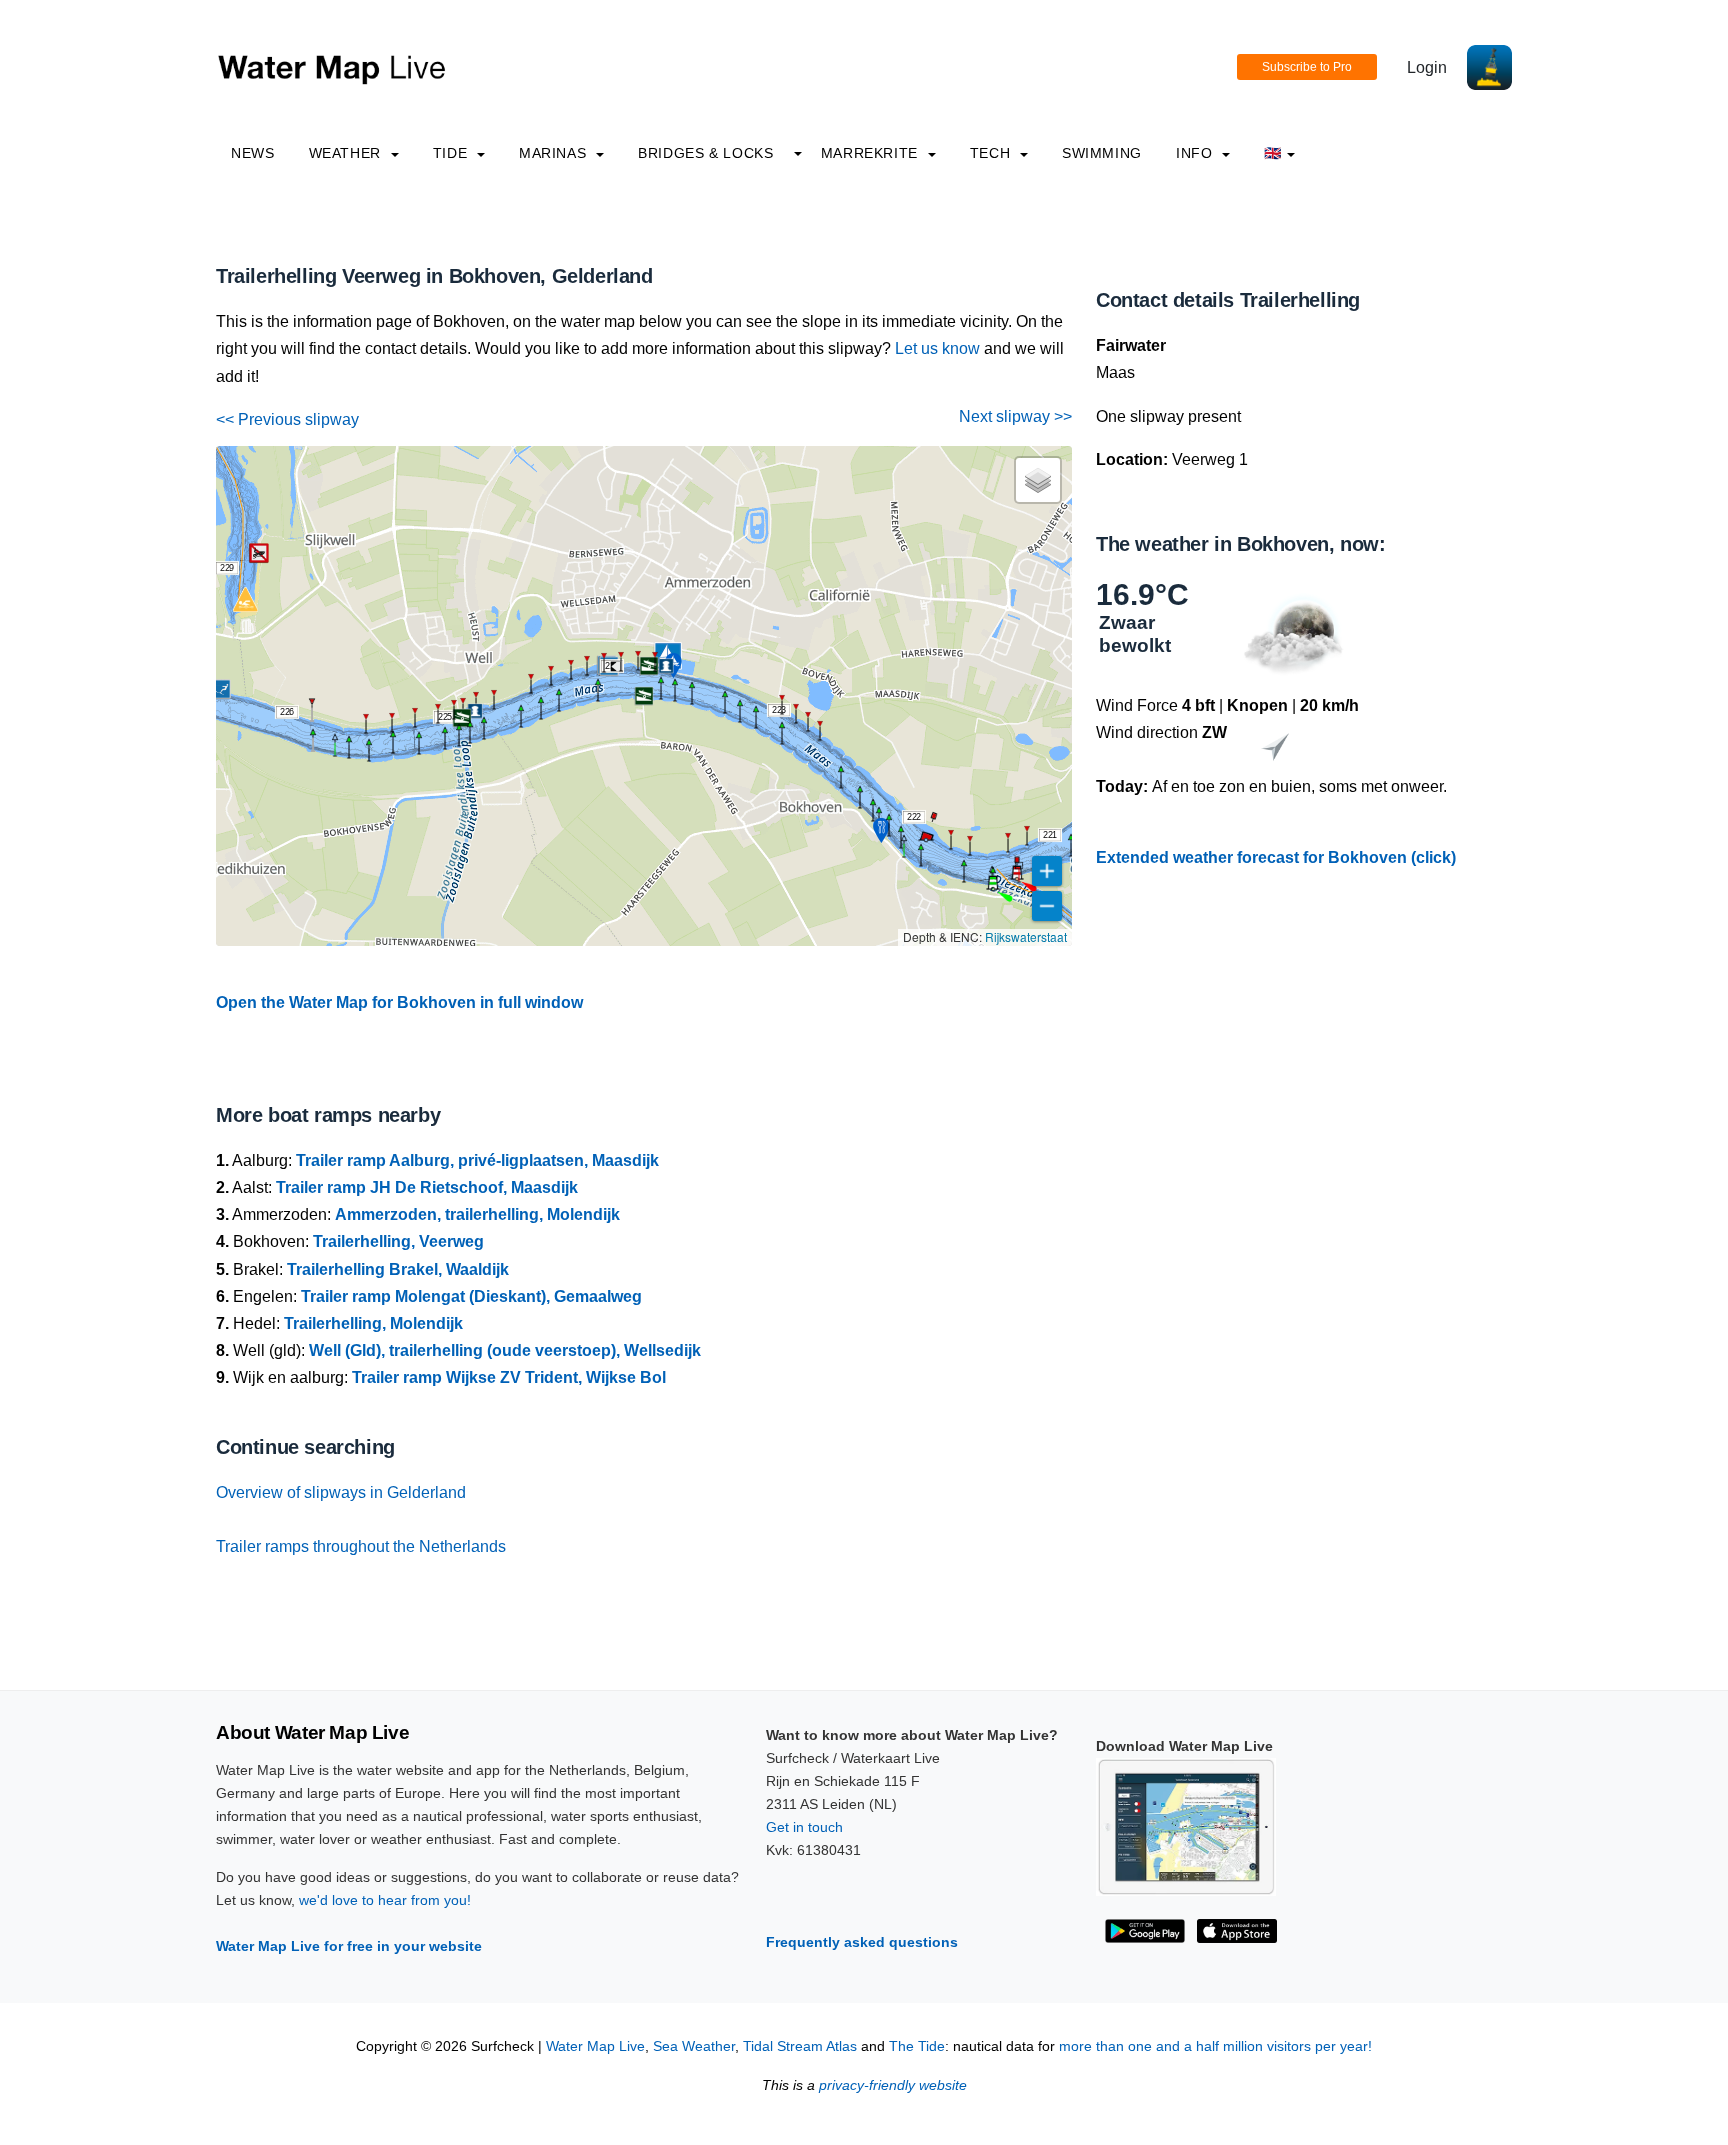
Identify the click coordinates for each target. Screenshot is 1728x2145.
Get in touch (804, 1827)
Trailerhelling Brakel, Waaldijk (398, 1269)
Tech (992, 153)
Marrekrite (872, 153)
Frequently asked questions (862, 1942)
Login (1427, 67)
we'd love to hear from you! (385, 1900)
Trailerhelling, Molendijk (373, 1323)
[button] (369, 761)
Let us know (937, 348)
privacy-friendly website (893, 2085)
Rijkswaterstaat (1026, 936)
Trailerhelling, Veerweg (398, 1241)
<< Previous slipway (287, 419)
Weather (347, 153)
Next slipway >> (1015, 416)
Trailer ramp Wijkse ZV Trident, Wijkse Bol (509, 1377)
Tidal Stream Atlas (800, 2046)
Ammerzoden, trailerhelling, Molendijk (477, 1214)
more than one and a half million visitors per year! (1215, 2046)
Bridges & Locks (706, 153)
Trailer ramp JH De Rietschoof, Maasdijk (427, 1187)
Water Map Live (595, 2046)
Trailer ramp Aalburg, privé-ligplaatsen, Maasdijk (477, 1160)
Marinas (555, 153)
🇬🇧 (1273, 153)
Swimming (1102, 153)
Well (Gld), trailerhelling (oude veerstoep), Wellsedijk (505, 1350)
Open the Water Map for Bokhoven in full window (399, 1002)
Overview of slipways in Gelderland (341, 1492)
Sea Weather (694, 2046)
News (253, 153)
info (1196, 153)
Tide (452, 153)
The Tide (917, 2046)
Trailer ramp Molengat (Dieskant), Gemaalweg (471, 1296)
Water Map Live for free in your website (349, 1946)
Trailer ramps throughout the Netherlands (361, 1546)
